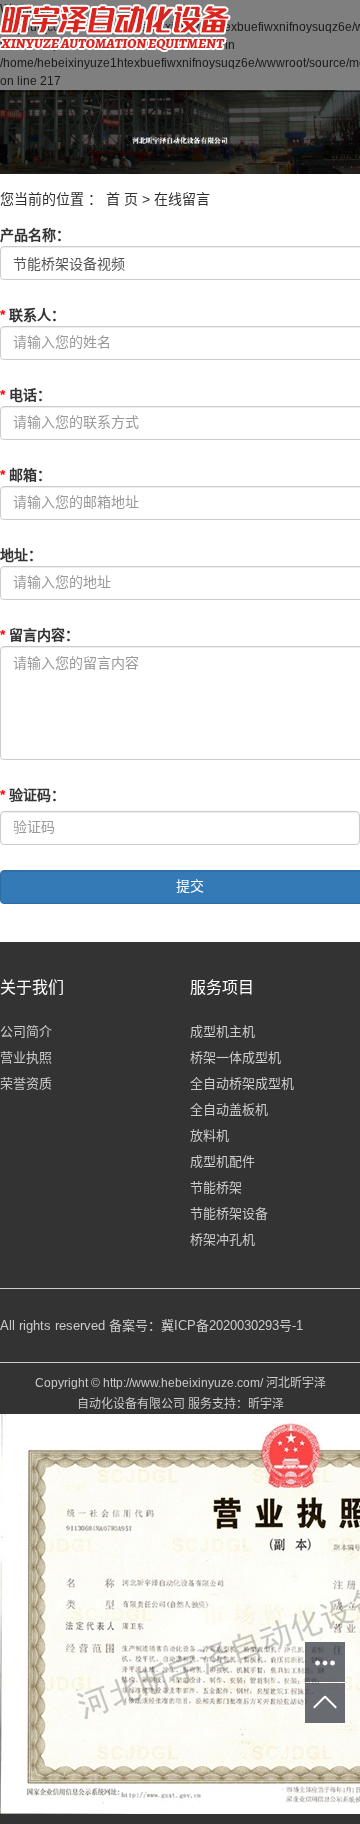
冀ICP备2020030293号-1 (232, 1325)
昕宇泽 (266, 1404)
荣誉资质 (26, 1083)
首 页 (122, 199)
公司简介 (26, 1031)
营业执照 (26, 1057)
